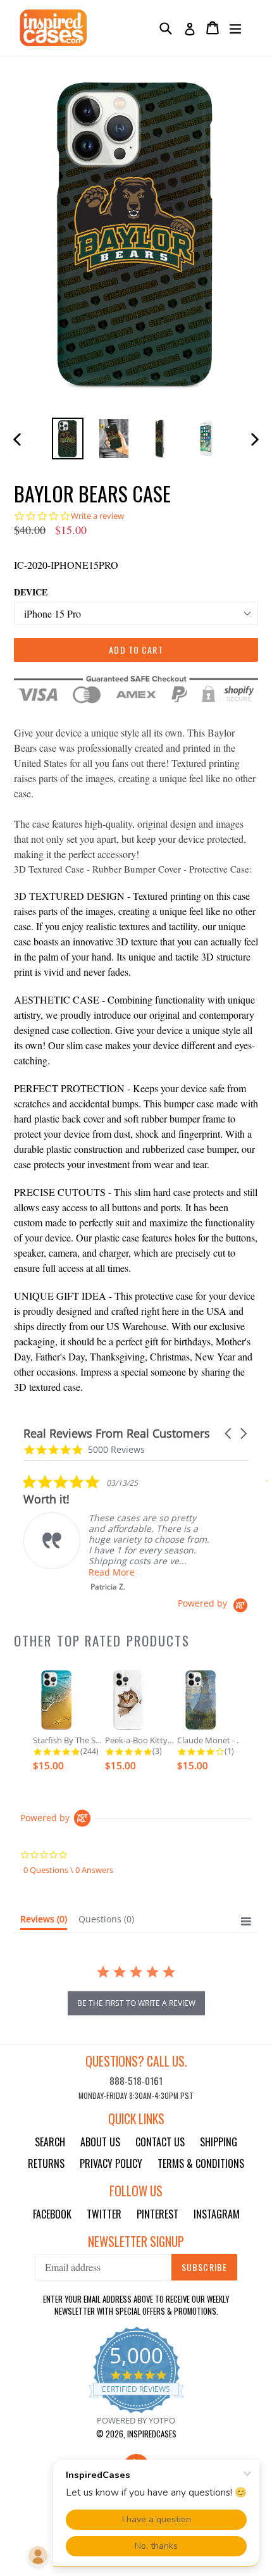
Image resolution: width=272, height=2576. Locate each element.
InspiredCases (152, 2434)
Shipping (219, 2142)
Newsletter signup (136, 2242)
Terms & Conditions (201, 2163)
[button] (229, 1434)
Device (31, 592)
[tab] (44, 1922)
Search (50, 2142)
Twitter (104, 2214)
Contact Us (160, 2142)
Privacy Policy (111, 2163)
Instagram (217, 2214)
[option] (67, 438)
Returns (46, 2163)
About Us (100, 2142)
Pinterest (158, 2214)
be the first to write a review (136, 2003)
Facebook (52, 2214)
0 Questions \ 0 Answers (68, 1870)
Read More (112, 1572)
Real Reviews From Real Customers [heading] (117, 1434)
